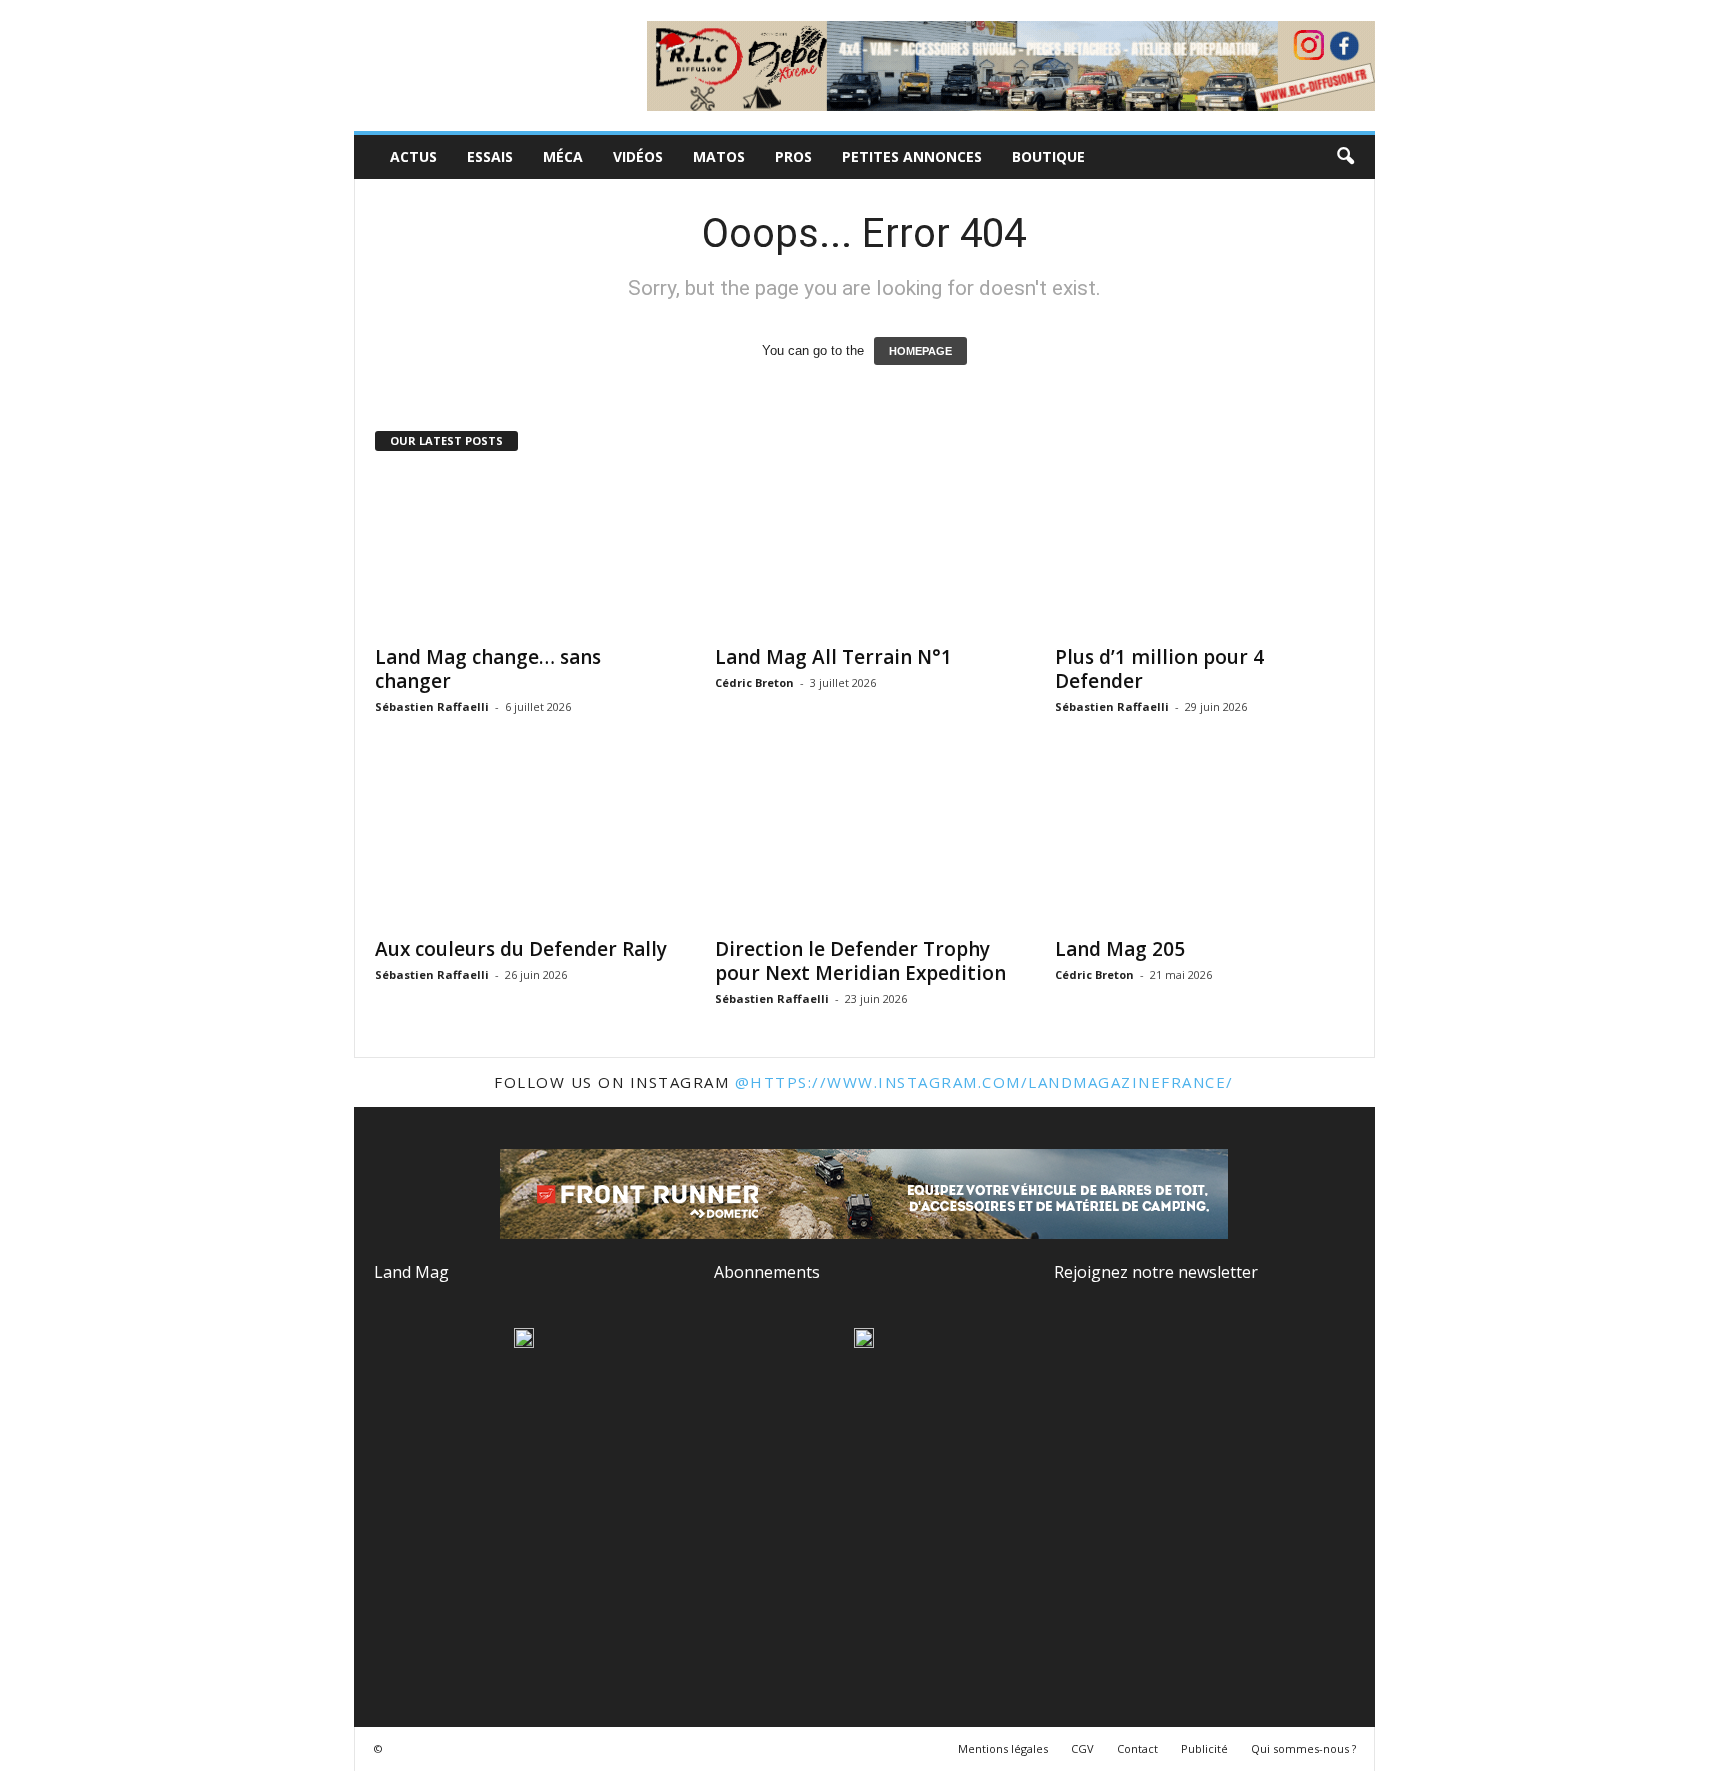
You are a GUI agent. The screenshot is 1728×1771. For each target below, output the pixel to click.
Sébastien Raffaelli (432, 706)
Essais (490, 156)
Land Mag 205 (1120, 949)
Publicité (1204, 1748)
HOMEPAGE (920, 351)
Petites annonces (912, 156)
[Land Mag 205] (1205, 845)
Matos (719, 156)
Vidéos (638, 156)
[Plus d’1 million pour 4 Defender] (1205, 553)
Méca (563, 156)
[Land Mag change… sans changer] (525, 553)
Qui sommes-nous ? (1303, 1748)
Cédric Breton (754, 682)
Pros (793, 156)
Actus (413, 156)
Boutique (1048, 156)
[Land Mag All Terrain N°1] (865, 553)
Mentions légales (1003, 1748)
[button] (1345, 157)
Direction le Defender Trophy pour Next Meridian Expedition (860, 961)
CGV (1082, 1748)
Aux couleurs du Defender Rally (521, 949)
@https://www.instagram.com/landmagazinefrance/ (984, 1082)
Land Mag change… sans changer (488, 669)
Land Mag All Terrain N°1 (833, 657)
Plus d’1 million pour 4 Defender (1159, 669)
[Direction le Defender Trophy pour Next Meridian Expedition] (865, 845)
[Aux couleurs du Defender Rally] (525, 845)
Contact (1137, 1748)
